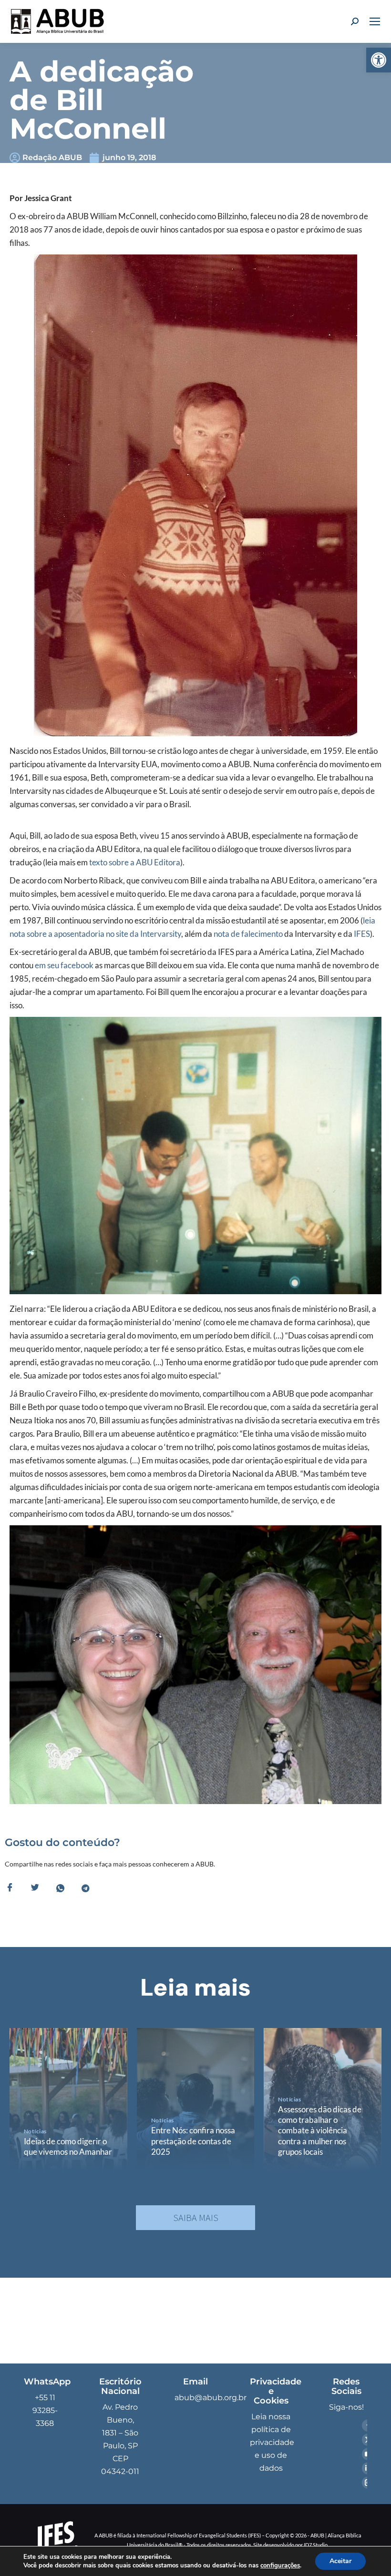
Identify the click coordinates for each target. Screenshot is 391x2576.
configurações (280, 2566)
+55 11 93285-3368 (45, 2410)
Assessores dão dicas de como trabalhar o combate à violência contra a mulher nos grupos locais (320, 2130)
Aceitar (340, 2561)
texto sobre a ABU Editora (134, 862)
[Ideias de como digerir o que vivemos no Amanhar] (68, 2099)
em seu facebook (64, 965)
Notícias (35, 2131)
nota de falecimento (248, 934)
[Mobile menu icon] (375, 21)
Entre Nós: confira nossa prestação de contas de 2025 (193, 2141)
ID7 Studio (316, 2545)
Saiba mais (196, 2217)
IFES (362, 934)
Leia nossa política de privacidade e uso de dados (272, 2442)
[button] (379, 60)
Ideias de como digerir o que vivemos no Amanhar (68, 2146)
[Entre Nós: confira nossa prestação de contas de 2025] (196, 2099)
